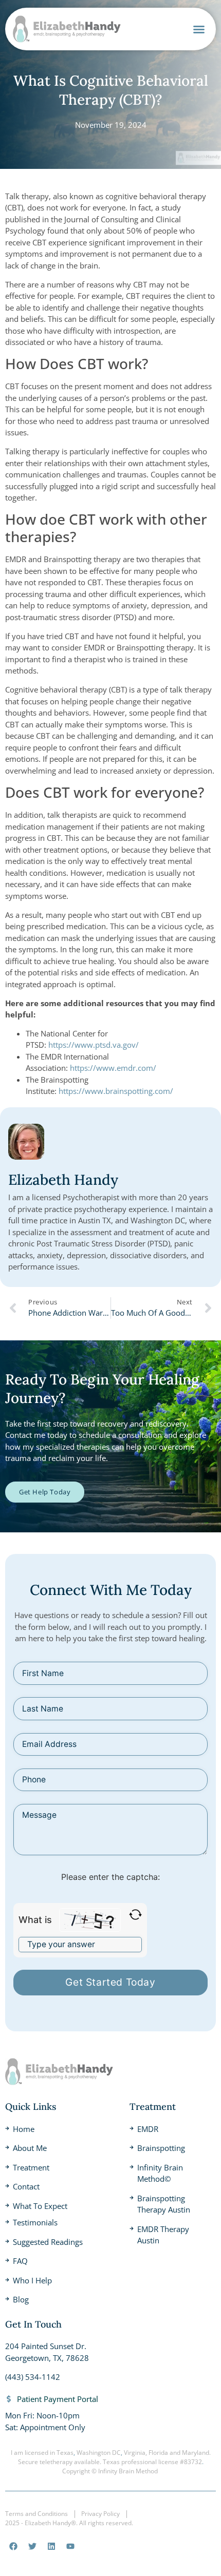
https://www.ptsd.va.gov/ (94, 1045)
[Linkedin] (51, 2546)
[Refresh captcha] (135, 1915)
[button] (199, 29)
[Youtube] (70, 2546)
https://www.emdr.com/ (113, 1068)
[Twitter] (32, 2546)
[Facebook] (13, 2546)
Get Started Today (110, 1982)
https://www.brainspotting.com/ (116, 1091)
